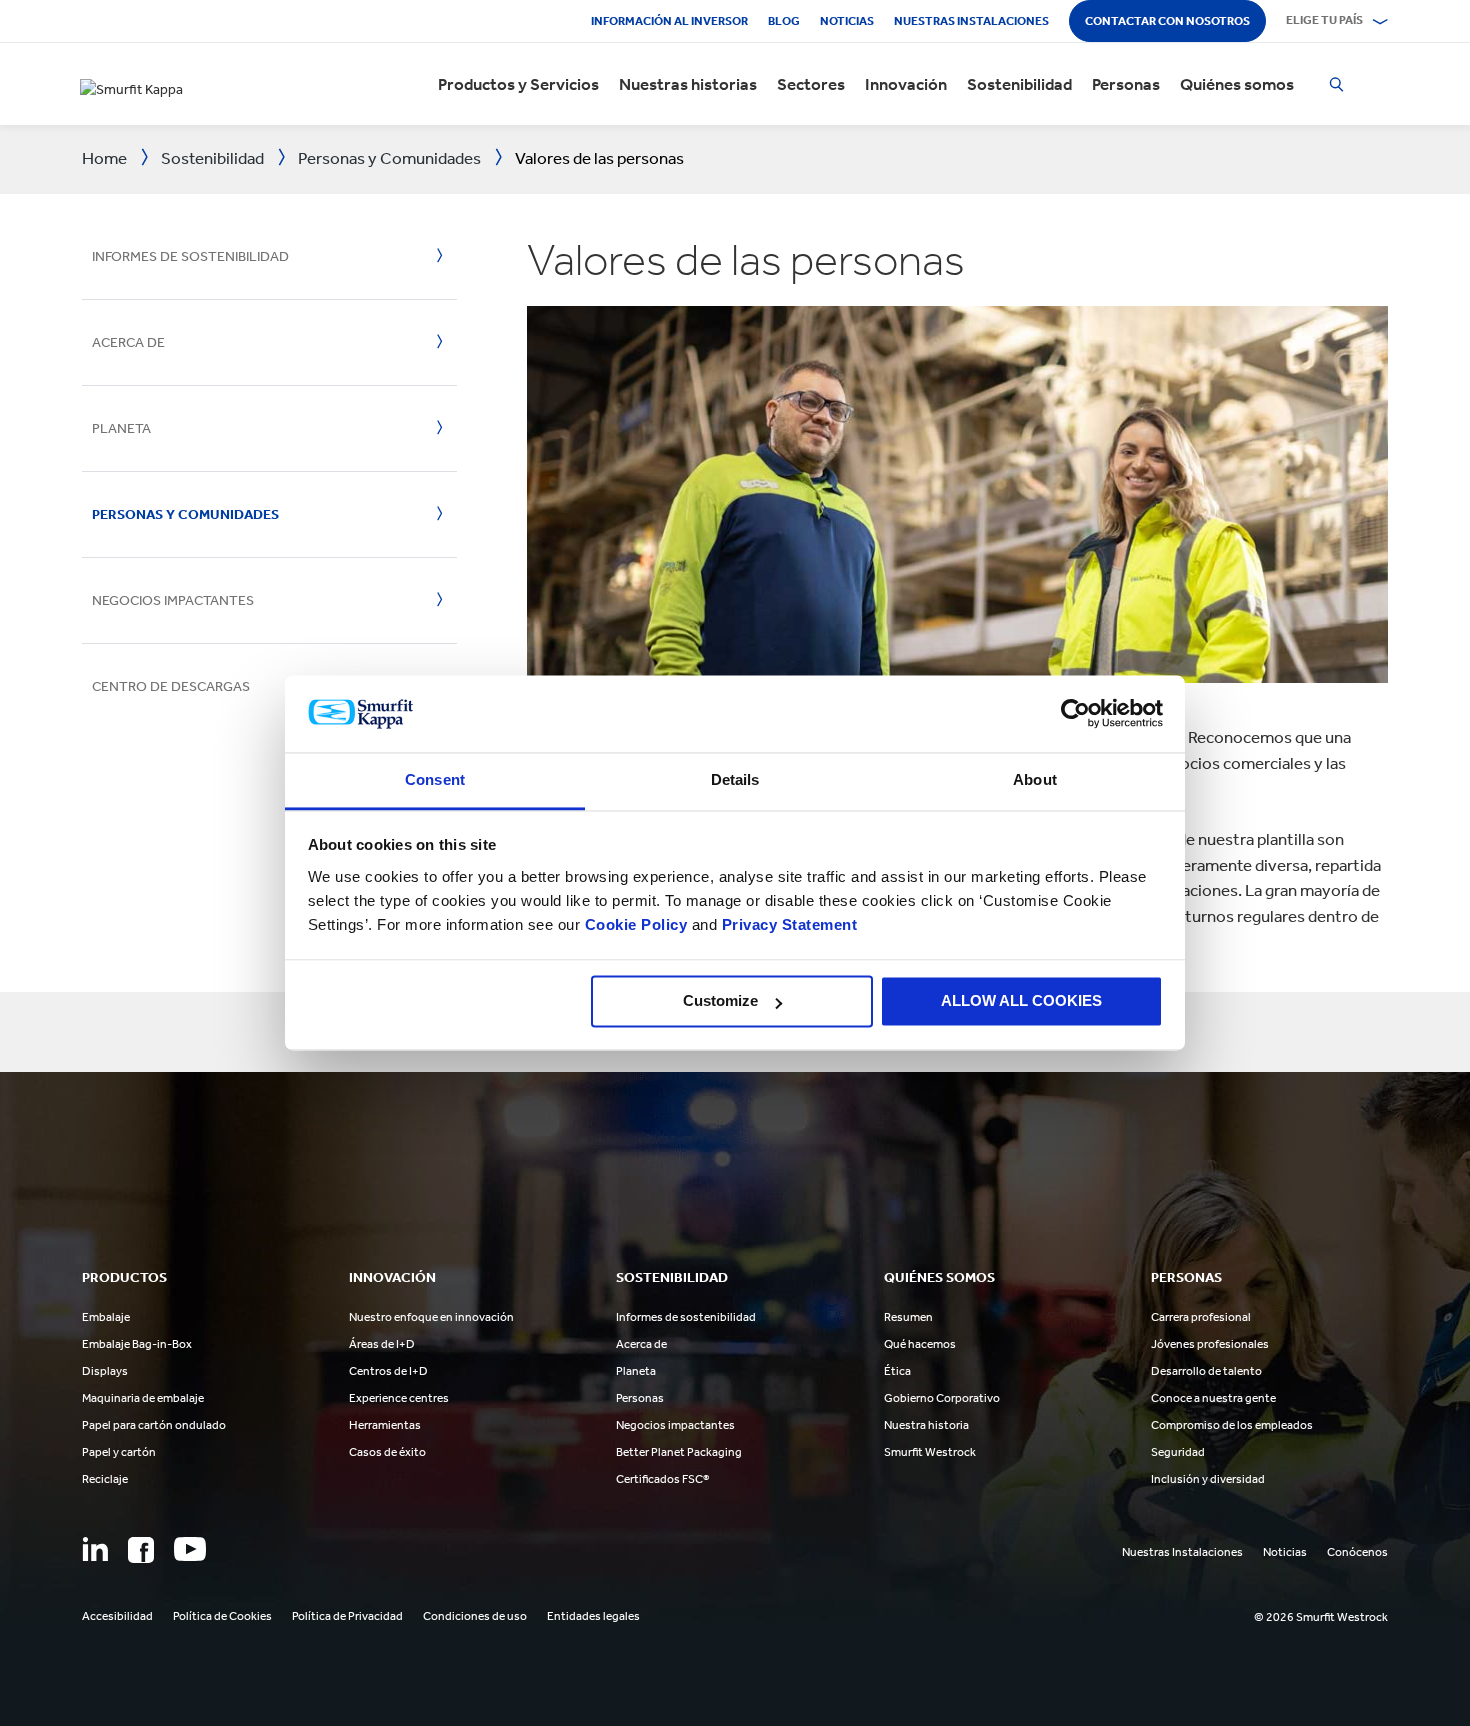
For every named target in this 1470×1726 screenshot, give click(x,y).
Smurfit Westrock (930, 1452)
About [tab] (1035, 779)
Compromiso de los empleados (1232, 1425)
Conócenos (1357, 1552)
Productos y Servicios (518, 84)
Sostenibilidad (1019, 84)
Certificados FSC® (662, 1479)
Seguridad (1178, 1452)
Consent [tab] (435, 779)
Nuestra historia (926, 1425)
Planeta (121, 428)
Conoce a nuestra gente (1213, 1398)
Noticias (847, 21)
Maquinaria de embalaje (143, 1398)
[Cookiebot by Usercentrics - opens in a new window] (1075, 714)
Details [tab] (735, 779)
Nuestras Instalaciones (971, 21)
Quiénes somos (1237, 84)
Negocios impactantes (173, 600)
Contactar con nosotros (1167, 21)
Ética (897, 1371)
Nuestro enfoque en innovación (431, 1317)
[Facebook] (141, 1550)
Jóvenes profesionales (1210, 1344)
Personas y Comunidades (185, 514)
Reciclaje (105, 1479)
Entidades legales (593, 1616)
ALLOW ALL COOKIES (1021, 1001)
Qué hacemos (920, 1344)
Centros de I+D (388, 1371)
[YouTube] (190, 1549)
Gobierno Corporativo (942, 1398)
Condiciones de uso (475, 1616)
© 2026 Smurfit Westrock (1321, 1617)
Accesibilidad (117, 1616)
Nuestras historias (688, 84)
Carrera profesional (1201, 1317)
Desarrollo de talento (1206, 1371)
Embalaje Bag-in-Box (137, 1344)
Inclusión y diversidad (1208, 1479)
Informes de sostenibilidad (190, 256)
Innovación (906, 84)
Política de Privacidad (347, 1616)
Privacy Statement (787, 924)
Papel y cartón (119, 1452)
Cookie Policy (636, 924)
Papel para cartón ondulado (154, 1425)
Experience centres (399, 1398)
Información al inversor (669, 21)
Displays (105, 1371)
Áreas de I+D (382, 1344)
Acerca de (128, 342)
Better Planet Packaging (679, 1452)
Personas (1126, 84)
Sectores (811, 84)
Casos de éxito (387, 1452)
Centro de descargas (171, 686)
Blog (784, 21)
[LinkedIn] (95, 1549)
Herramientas (385, 1425)
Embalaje (106, 1317)
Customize (720, 1001)
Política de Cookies (222, 1616)
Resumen (908, 1317)
